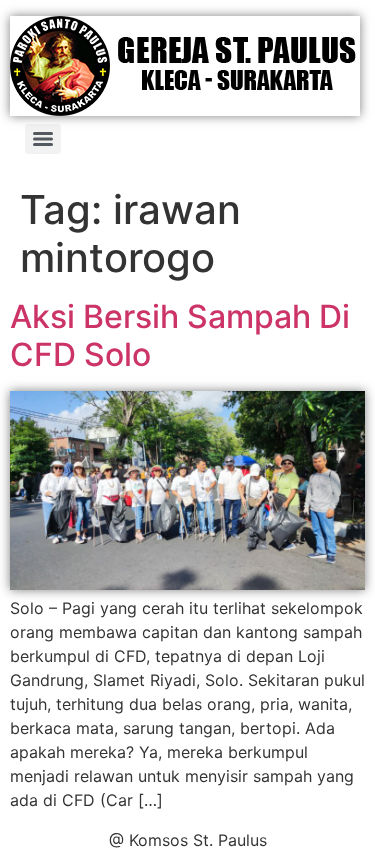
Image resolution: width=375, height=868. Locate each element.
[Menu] (43, 139)
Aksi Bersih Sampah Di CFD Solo (180, 335)
